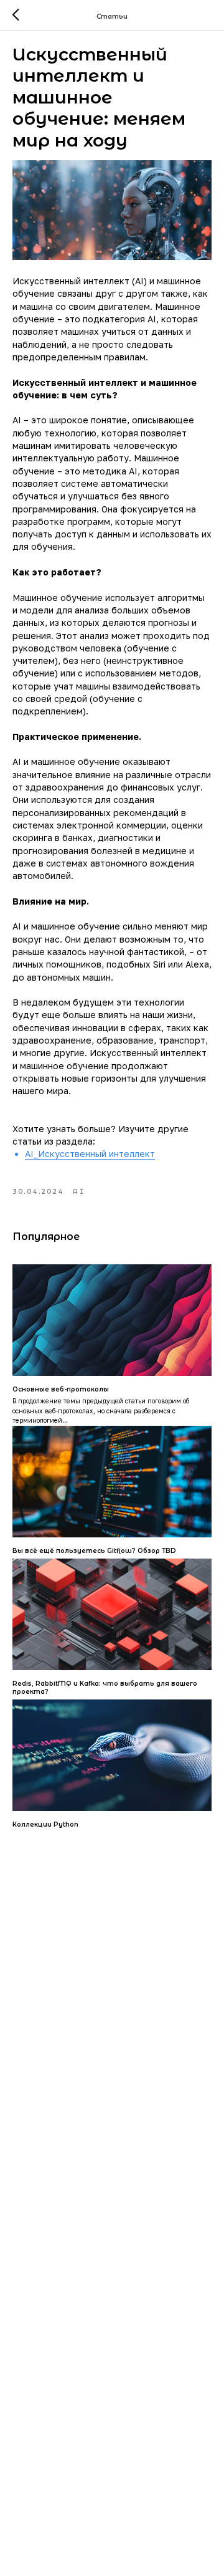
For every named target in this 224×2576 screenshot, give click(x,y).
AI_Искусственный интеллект (90, 1154)
